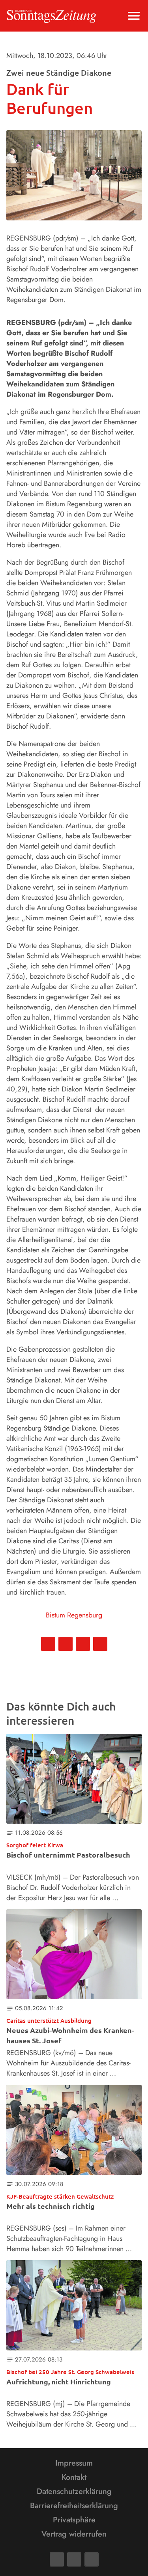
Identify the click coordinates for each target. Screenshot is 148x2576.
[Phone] (92, 2559)
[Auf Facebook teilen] (48, 1644)
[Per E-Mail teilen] (100, 1644)
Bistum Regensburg (74, 1615)
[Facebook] (57, 2559)
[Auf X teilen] (66, 1644)
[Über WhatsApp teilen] (83, 1644)
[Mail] (74, 2559)
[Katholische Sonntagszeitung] (52, 16)
